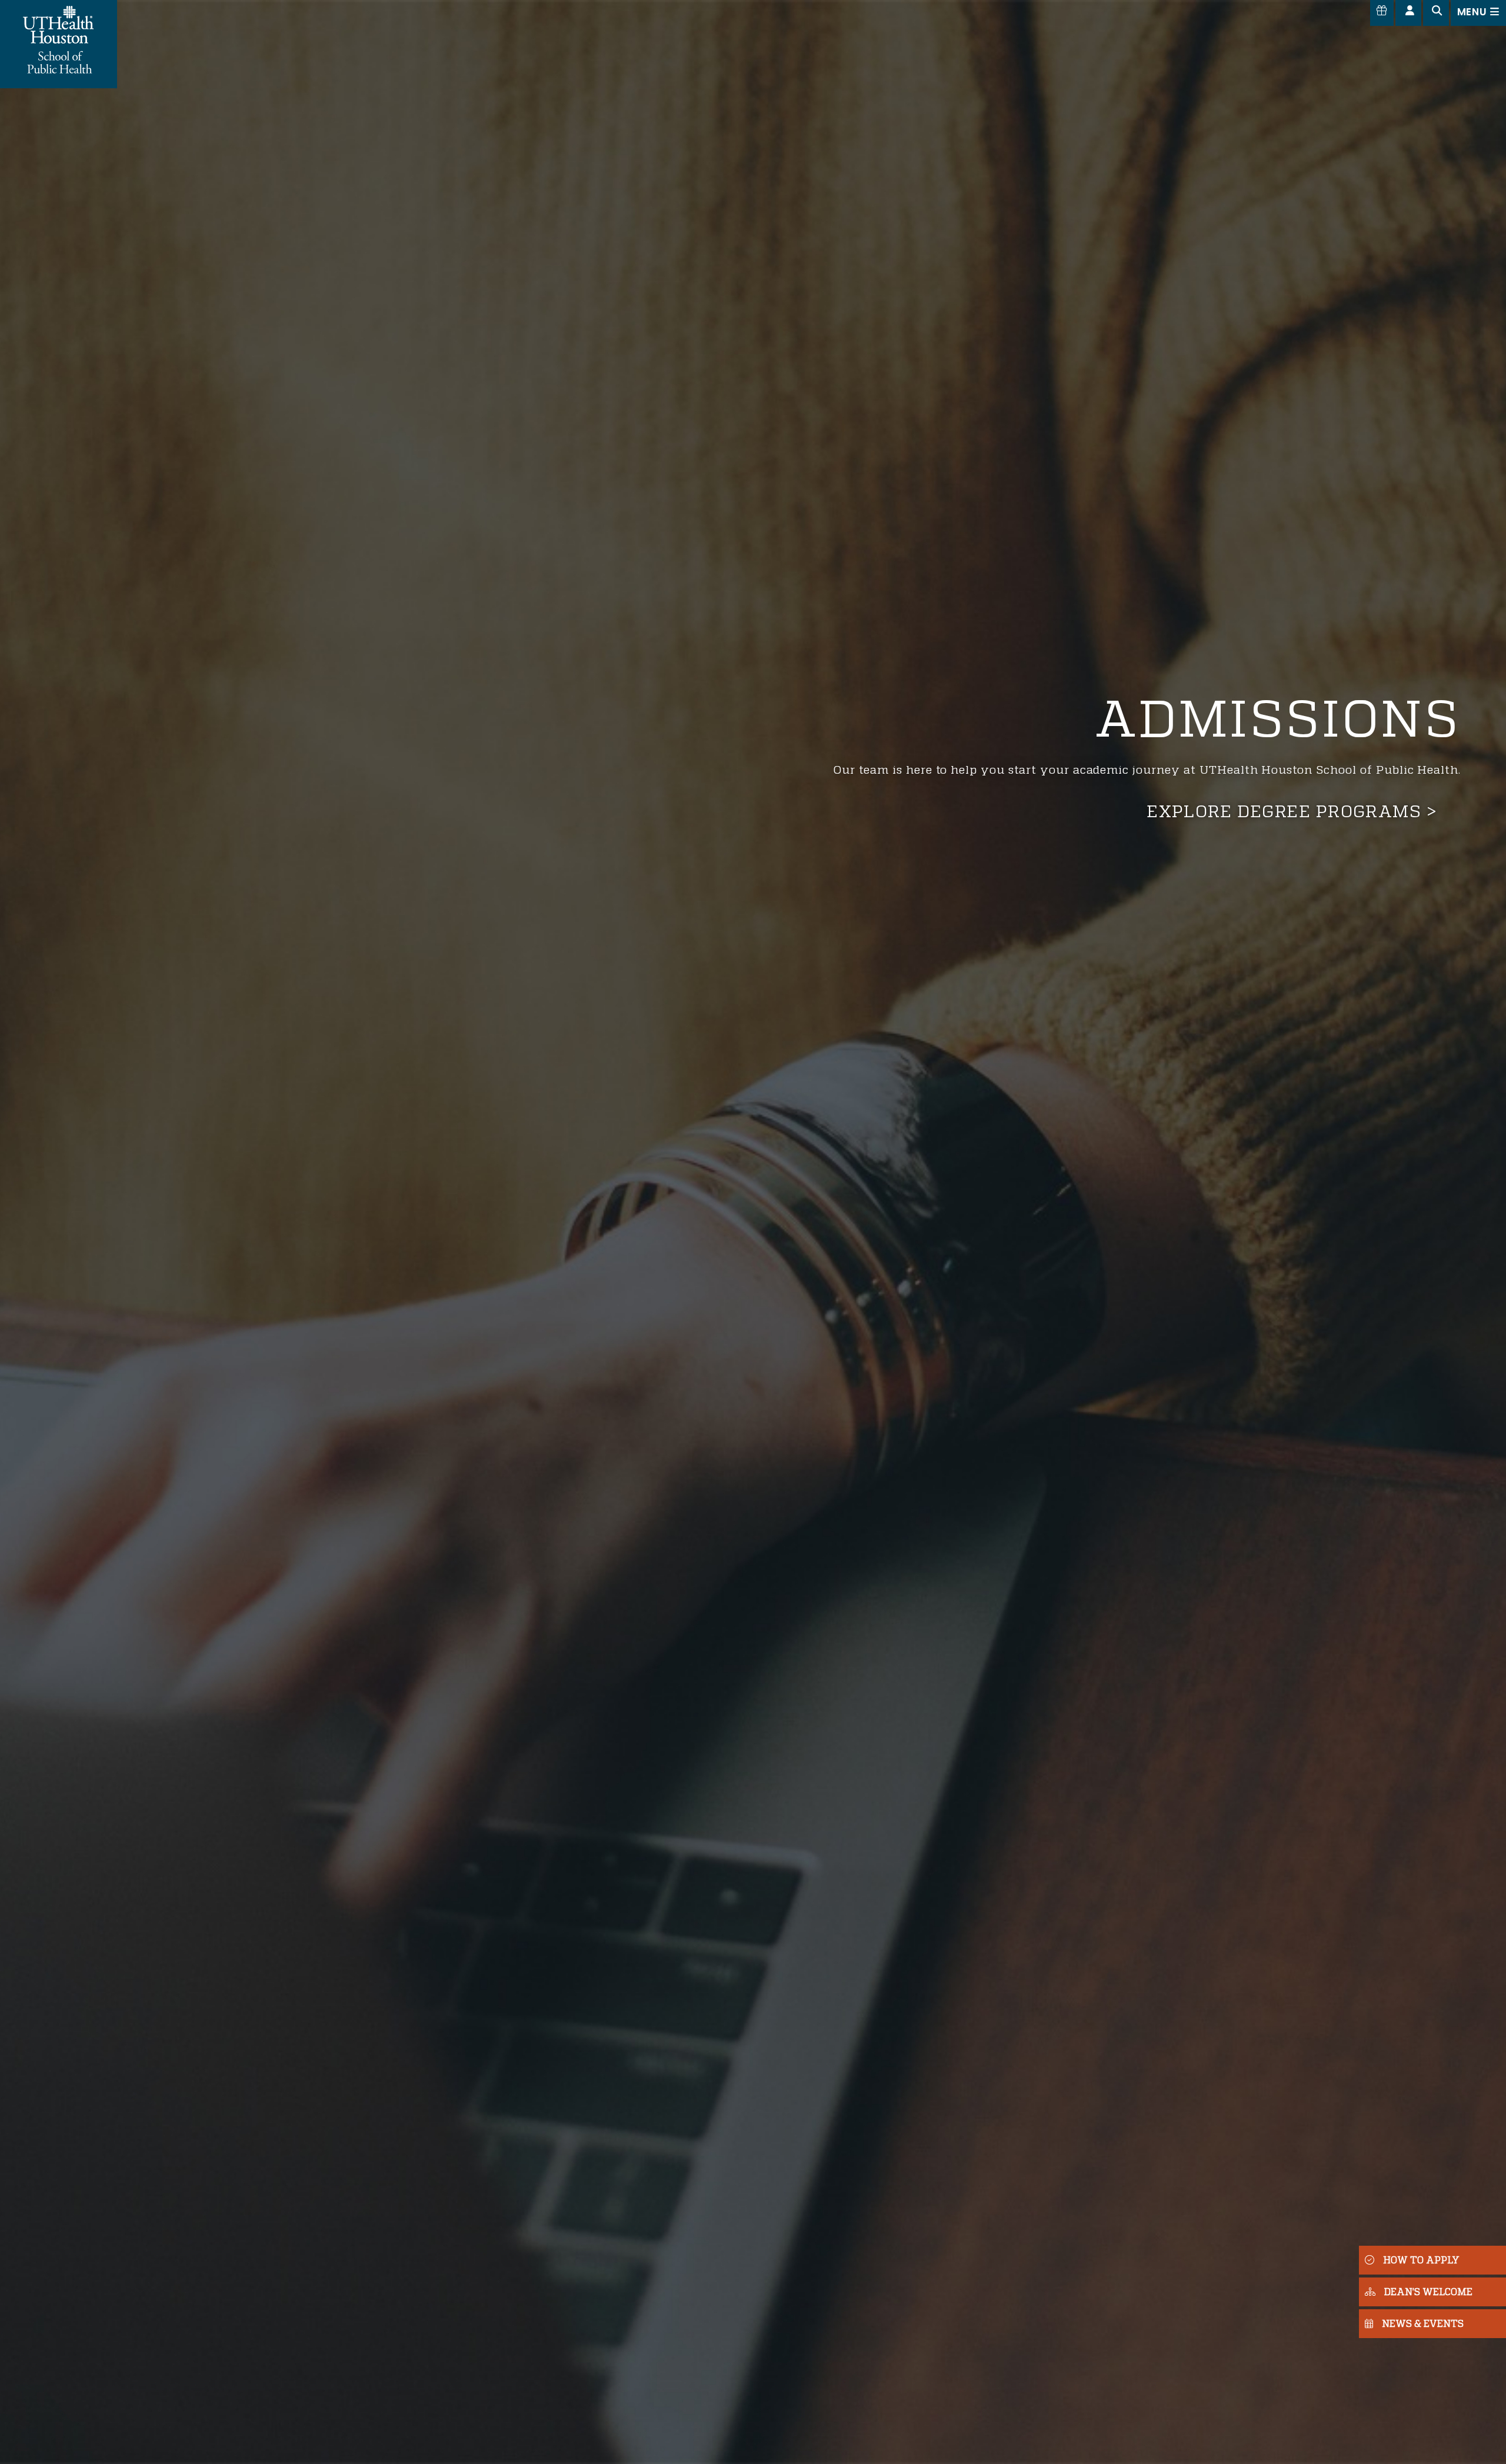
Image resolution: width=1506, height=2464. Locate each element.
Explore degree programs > (1292, 811)
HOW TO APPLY (1421, 2260)
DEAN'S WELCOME (1428, 2291)
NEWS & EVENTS (1423, 2323)
